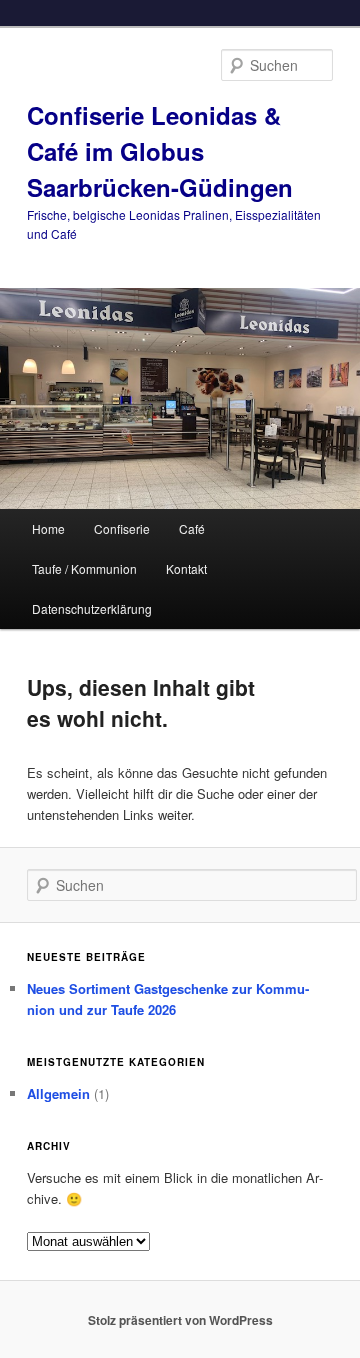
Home (48, 528)
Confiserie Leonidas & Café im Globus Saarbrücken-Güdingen (160, 151)
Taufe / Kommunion (84, 568)
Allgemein (58, 1093)
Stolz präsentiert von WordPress (180, 1320)
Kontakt (186, 568)
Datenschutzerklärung (92, 608)
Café (192, 528)
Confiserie (122, 528)
